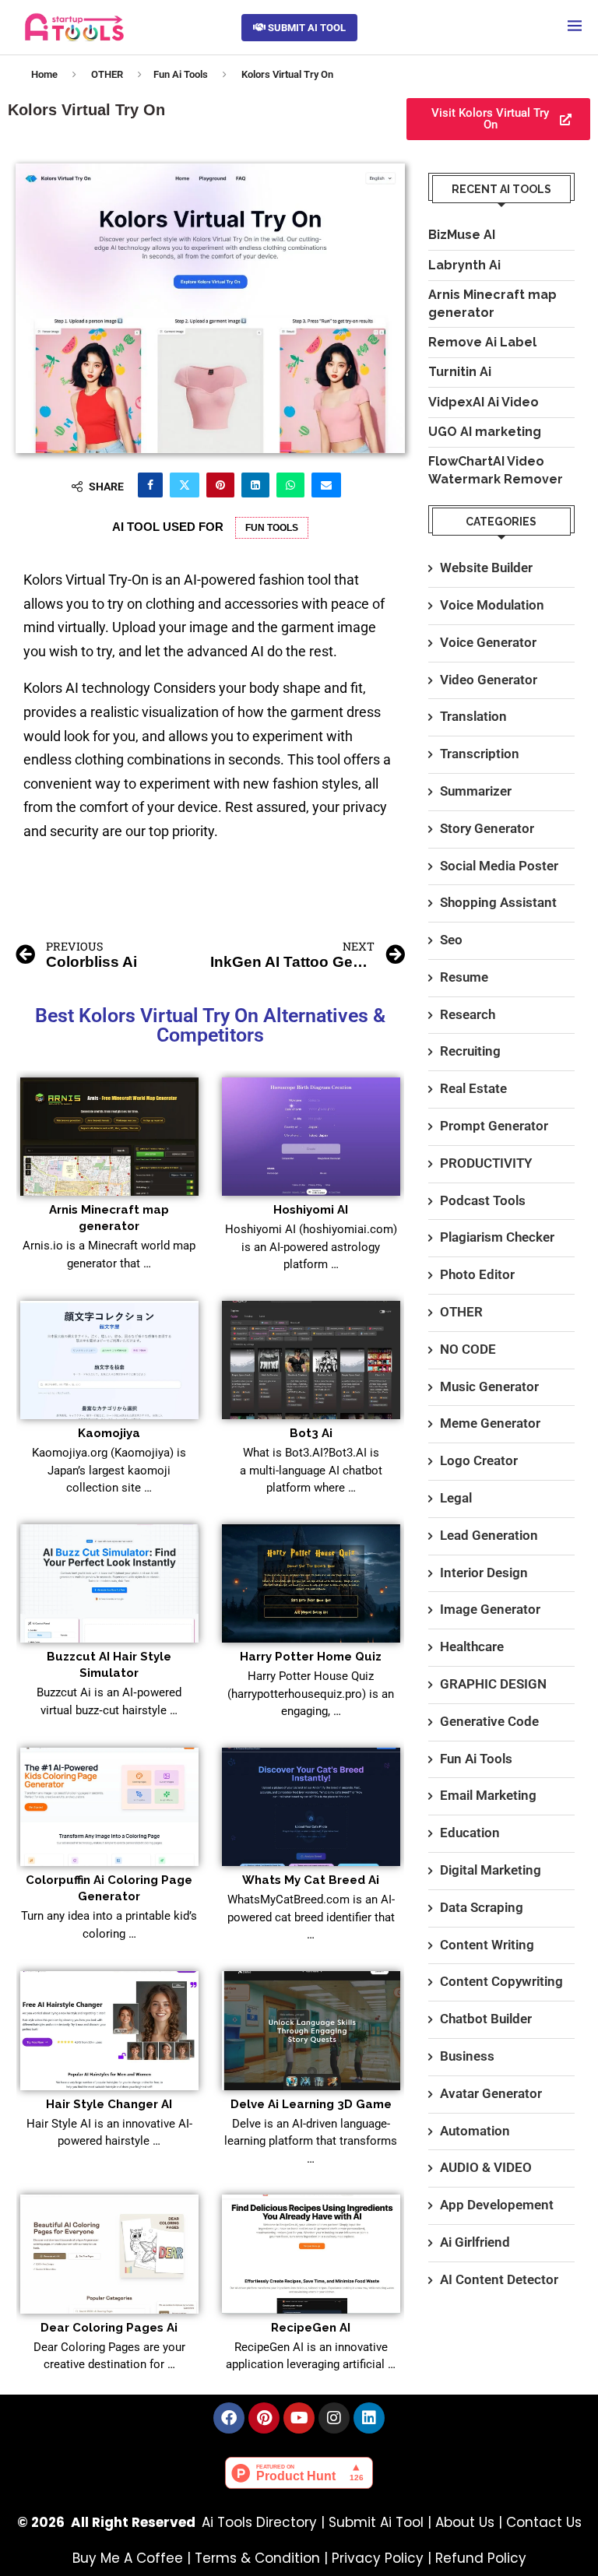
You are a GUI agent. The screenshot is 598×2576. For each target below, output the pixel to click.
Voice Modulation (492, 605)
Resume (464, 977)
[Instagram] (334, 2418)
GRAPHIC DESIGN (493, 1684)
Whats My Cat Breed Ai (311, 1880)
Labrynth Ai (464, 265)
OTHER (107, 74)
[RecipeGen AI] (311, 2254)
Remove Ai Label (482, 342)
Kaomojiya (109, 1433)
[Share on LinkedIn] (255, 485)
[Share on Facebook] (150, 485)
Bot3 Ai (311, 1433)
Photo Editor (477, 1274)
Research (468, 1014)
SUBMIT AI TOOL (306, 28)
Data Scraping (482, 1907)
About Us (465, 2522)
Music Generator (489, 1386)
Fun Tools (272, 528)
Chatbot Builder (486, 2019)
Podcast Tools (483, 1200)
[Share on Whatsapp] (290, 485)
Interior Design (484, 1573)
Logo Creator (479, 1460)
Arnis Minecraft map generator (492, 303)
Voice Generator (488, 642)
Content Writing (487, 1945)
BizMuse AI (462, 235)
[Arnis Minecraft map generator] (109, 1137)
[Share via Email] (326, 485)
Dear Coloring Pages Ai (109, 2328)
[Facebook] (229, 2418)
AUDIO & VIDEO (486, 2167)
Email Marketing (488, 1795)
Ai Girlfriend (475, 2242)
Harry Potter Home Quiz (311, 1657)
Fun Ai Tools (181, 74)
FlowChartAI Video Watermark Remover (496, 470)
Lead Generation (489, 1535)
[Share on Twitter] (185, 485)
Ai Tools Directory (259, 2522)
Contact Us (544, 2522)
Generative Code (489, 1721)
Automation (475, 2131)
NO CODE (468, 1349)
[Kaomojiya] (109, 1360)
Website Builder (486, 568)
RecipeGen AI (311, 2328)
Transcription (480, 754)
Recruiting (470, 1051)
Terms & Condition (257, 2558)
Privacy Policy (378, 2558)
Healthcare (472, 1646)
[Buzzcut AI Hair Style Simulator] (109, 1584)
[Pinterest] (264, 2418)
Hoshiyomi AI (311, 1210)
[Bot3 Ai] (311, 1360)
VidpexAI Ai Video (484, 402)
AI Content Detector (499, 2279)
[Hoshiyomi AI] (311, 1137)
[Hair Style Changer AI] (109, 2031)
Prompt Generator (494, 1126)
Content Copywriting (501, 1981)
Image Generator (490, 1609)
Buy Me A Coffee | (134, 2558)
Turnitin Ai (460, 372)
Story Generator (487, 828)
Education (470, 1833)
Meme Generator (490, 1423)
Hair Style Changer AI (109, 2104)
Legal (456, 1498)
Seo (451, 940)
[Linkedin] (369, 2418)
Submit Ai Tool (376, 2522)
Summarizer (476, 791)
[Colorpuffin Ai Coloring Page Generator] (109, 1807)
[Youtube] (299, 2418)
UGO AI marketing (485, 432)
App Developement (497, 2205)
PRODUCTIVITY (486, 1163)
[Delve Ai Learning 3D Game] (311, 2031)
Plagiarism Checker (497, 1237)
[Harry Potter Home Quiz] (311, 1584)
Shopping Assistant (498, 902)
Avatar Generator (491, 2093)
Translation (473, 716)
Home (44, 74)
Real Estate (473, 1088)
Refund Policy (481, 2558)
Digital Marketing (491, 1870)
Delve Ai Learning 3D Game (311, 2104)
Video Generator (489, 680)
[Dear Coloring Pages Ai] (109, 2254)
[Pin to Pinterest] (220, 485)
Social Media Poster (499, 866)
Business (467, 2056)
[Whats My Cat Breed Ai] (311, 1807)
